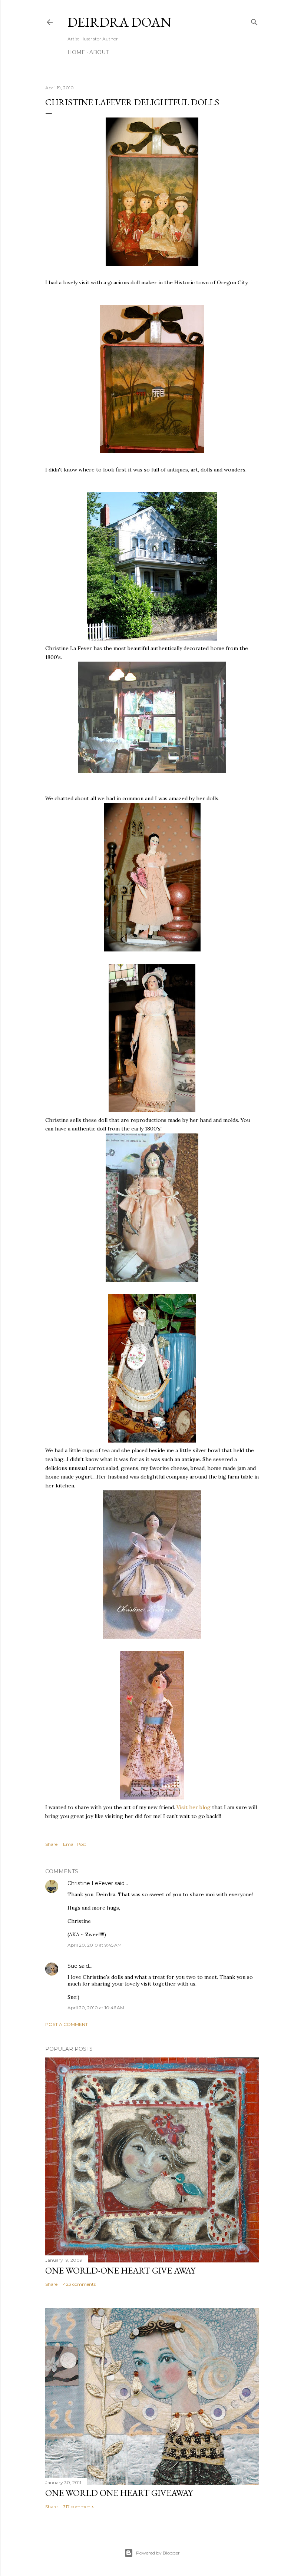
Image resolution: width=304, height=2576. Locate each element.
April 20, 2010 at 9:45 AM (95, 1945)
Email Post (75, 1844)
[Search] (254, 21)
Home (76, 52)
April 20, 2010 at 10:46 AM (96, 2008)
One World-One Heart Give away (120, 2270)
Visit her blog (194, 1807)
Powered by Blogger (158, 2553)
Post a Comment (67, 2024)
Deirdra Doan (119, 22)
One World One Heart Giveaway (119, 2493)
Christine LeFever (90, 1883)
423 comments (79, 2284)
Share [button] (51, 1844)
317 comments (79, 2507)
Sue (72, 1966)
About (99, 52)
